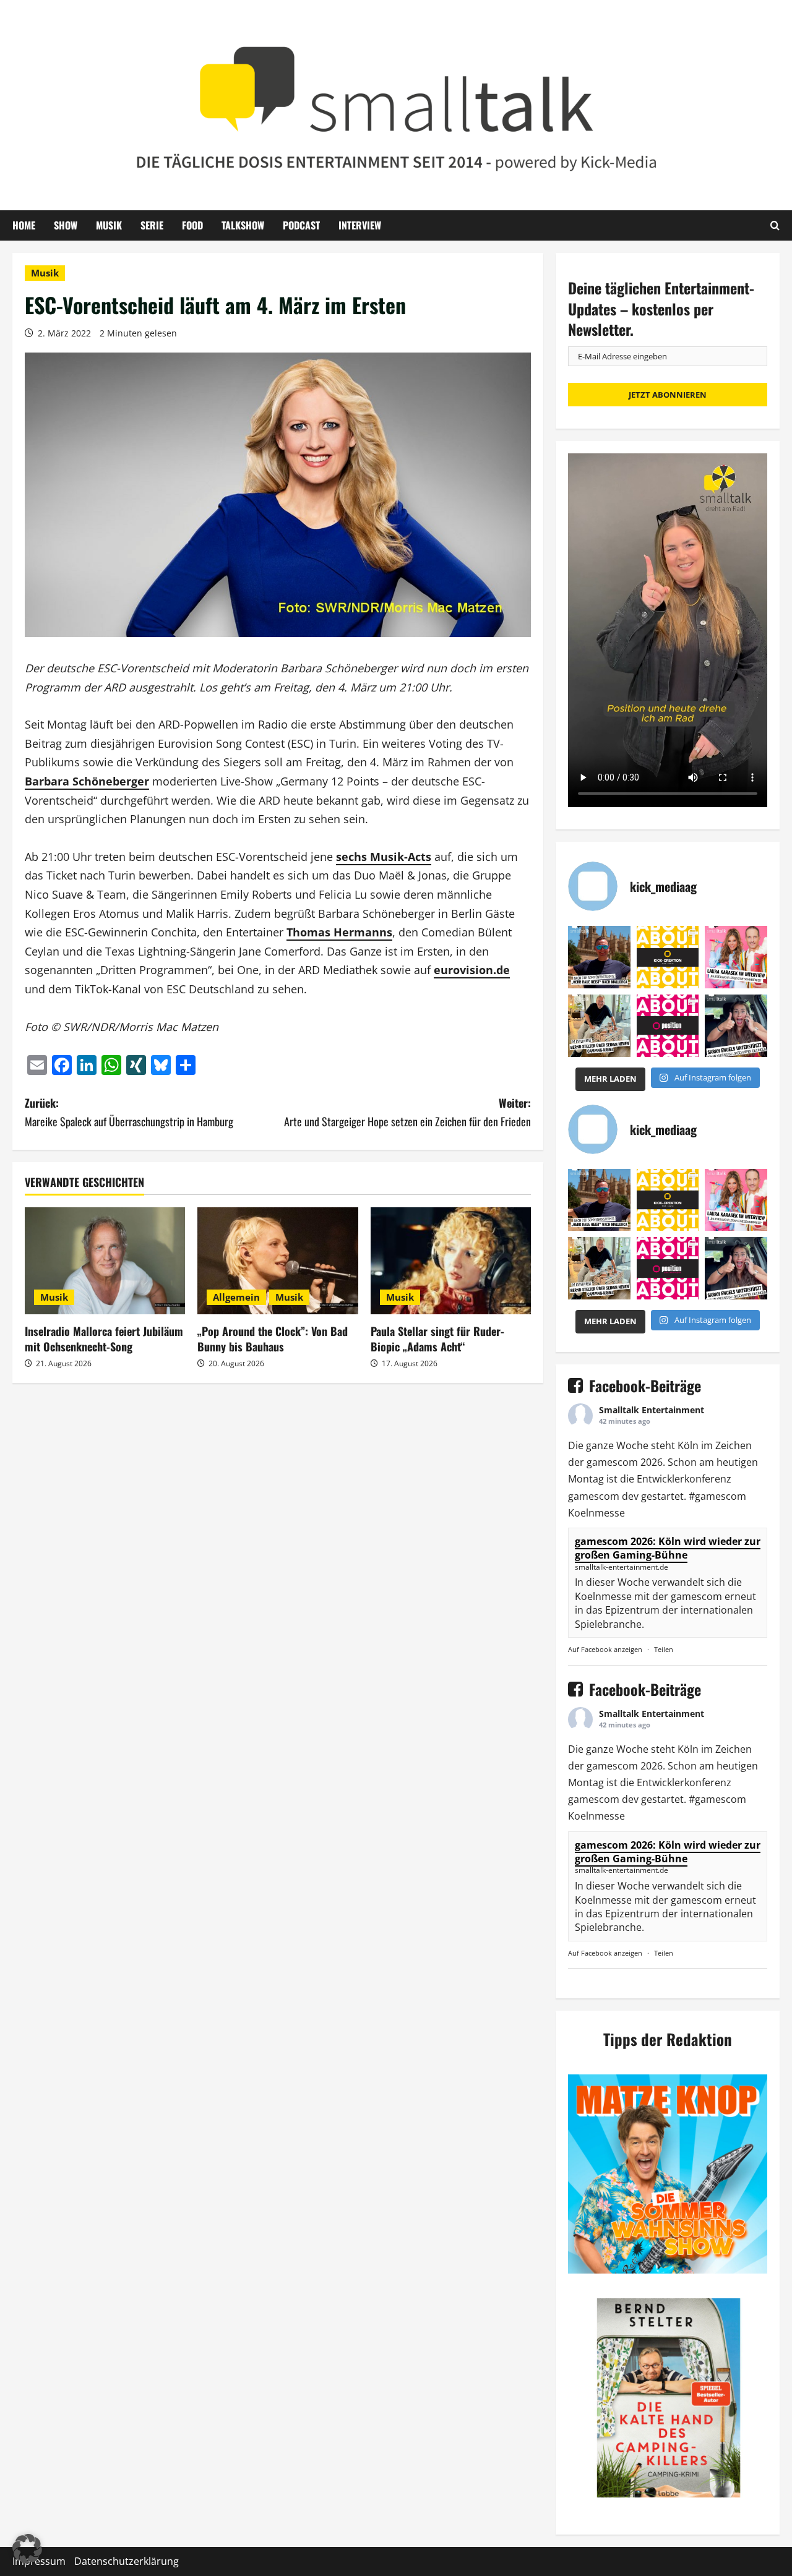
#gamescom (717, 1496)
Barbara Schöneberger (87, 781)
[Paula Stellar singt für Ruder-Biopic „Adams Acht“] (451, 1261)
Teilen (664, 1649)
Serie (152, 225)
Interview (360, 225)
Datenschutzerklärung (127, 2561)
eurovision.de (472, 970)
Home (24, 225)
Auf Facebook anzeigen (605, 1649)
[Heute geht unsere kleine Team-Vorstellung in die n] (668, 1026)
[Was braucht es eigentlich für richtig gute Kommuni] (668, 957)
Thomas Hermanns (339, 932)
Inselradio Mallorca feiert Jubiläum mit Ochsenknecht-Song (104, 1339)
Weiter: (407, 1112)
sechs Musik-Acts (384, 857)
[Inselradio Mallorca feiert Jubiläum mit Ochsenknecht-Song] (105, 1261)
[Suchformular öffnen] (775, 225)
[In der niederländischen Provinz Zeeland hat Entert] (599, 1026)
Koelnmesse (596, 1513)
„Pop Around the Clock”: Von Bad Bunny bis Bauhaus (273, 1339)
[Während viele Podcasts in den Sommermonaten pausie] (736, 957)
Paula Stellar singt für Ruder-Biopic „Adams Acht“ (437, 1339)
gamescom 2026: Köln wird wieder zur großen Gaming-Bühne (668, 1548)
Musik (109, 225)
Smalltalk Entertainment (652, 1410)
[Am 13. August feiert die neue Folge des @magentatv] (599, 957)
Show (66, 225)
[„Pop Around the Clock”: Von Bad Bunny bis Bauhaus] (278, 1261)
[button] (27, 2549)
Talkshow (243, 225)
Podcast (301, 225)
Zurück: (129, 1112)
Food (192, 225)
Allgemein (236, 1297)
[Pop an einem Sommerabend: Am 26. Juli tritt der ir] (736, 1026)
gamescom (612, 1462)
